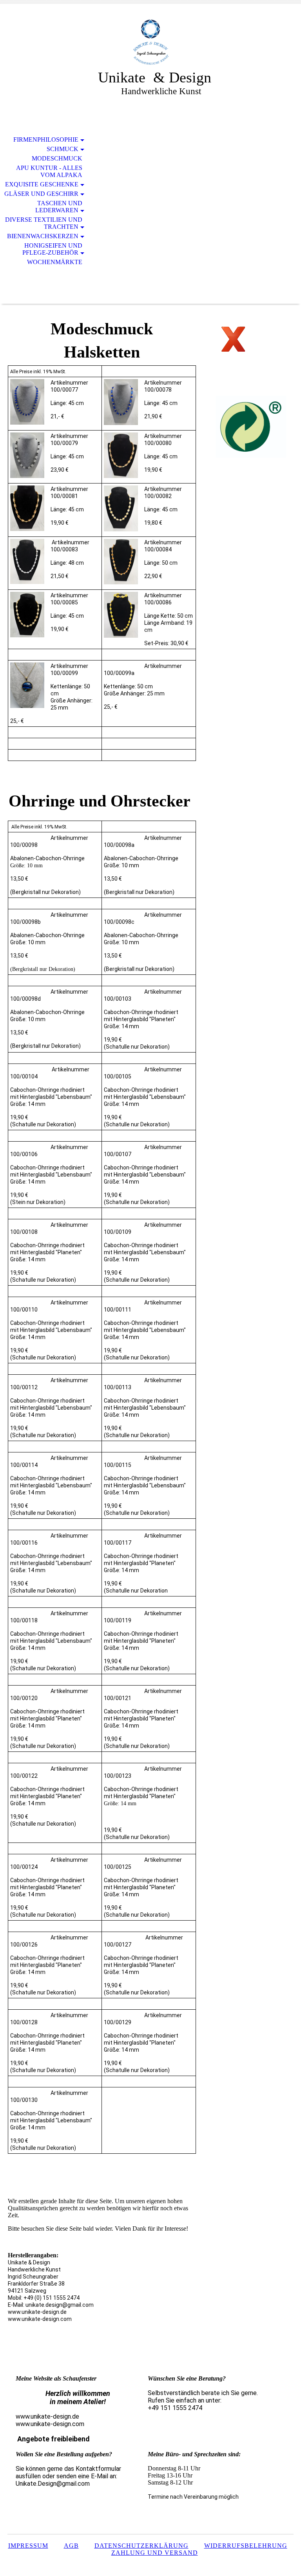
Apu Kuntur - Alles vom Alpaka (49, 171)
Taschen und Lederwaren (59, 207)
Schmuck (63, 149)
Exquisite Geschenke (42, 184)
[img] (150, 42)
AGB (71, 2546)
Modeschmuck (57, 158)
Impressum (28, 2546)
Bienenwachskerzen (43, 236)
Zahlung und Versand (155, 2553)
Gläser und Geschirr (41, 194)
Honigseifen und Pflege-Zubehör (52, 249)
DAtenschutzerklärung (141, 2546)
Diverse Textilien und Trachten (44, 223)
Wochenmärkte (55, 262)
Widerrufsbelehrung (246, 2546)
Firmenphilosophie (46, 140)
